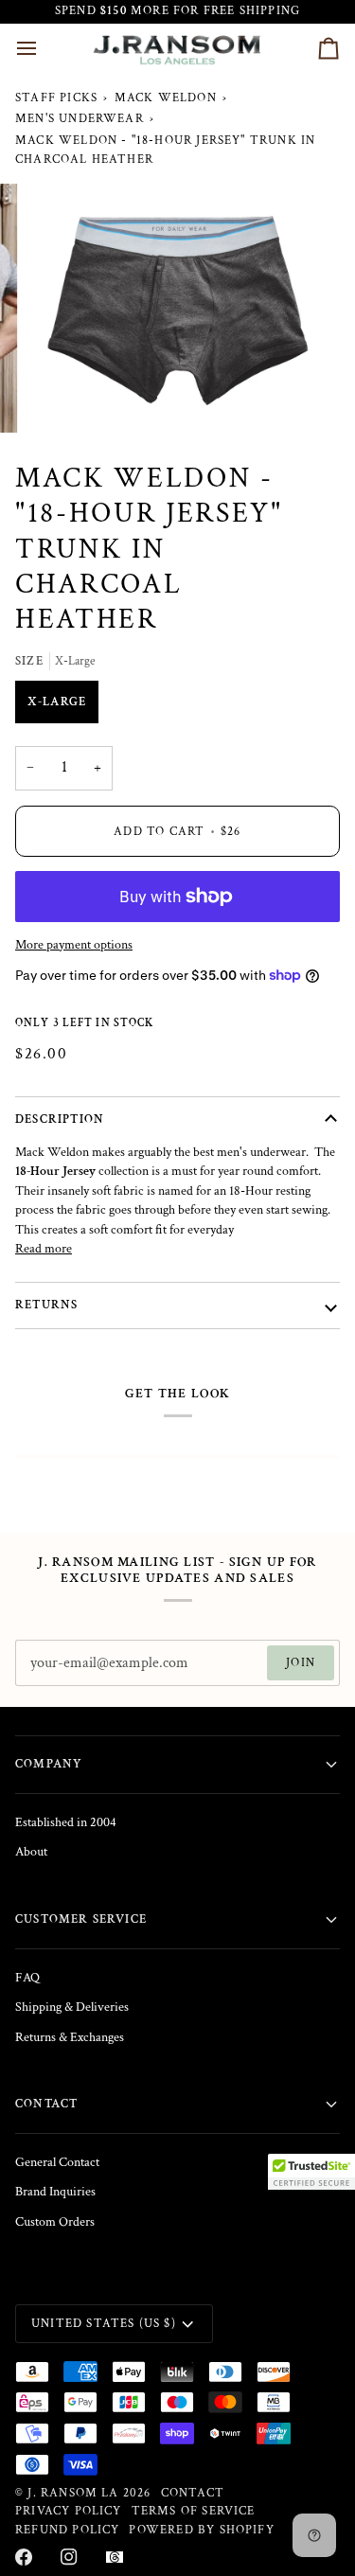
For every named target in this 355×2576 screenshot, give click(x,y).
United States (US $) (104, 2323)
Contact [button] (46, 2104)
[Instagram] (69, 2557)
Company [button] (48, 1764)
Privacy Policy (69, 2511)
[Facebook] (24, 2557)
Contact (193, 2493)
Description (60, 1119)
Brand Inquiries (55, 2192)
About (31, 1852)
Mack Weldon (166, 98)
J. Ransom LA (73, 2493)
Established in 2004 (66, 1822)
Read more (44, 1249)
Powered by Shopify (201, 2530)
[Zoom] (62, 397)
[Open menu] (44, 49)
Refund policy (67, 2530)
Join (301, 1662)
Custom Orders (55, 2222)
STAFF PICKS (56, 98)
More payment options (74, 945)
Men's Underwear (80, 118)
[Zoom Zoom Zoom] (177, 308)
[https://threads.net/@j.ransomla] (115, 2557)
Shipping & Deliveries (72, 2007)
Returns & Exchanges (70, 2037)
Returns (46, 1305)
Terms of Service (194, 2511)
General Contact (57, 2162)
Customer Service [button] (81, 1919)
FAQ (27, 1978)
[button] (311, 2172)
